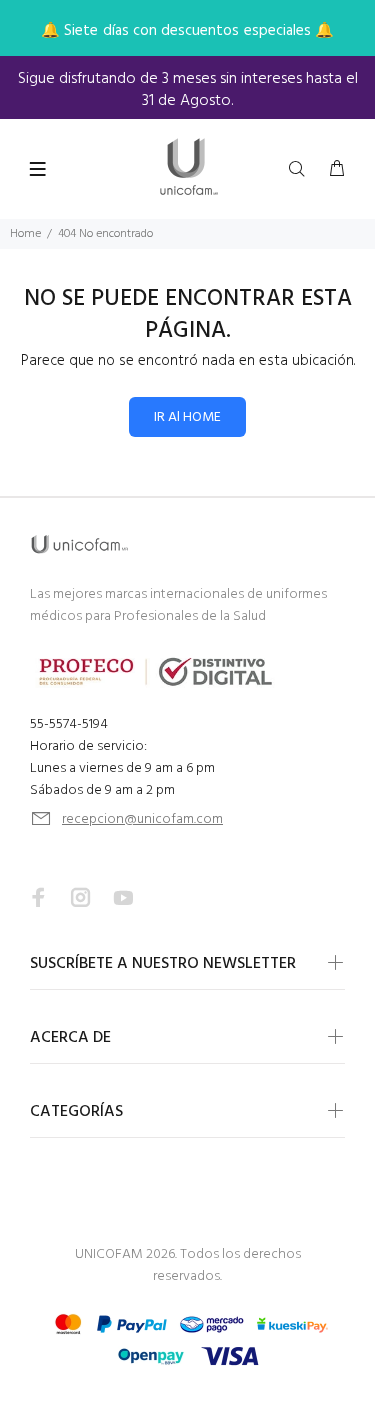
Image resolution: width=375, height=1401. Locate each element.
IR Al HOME (187, 417)
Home (25, 234)
